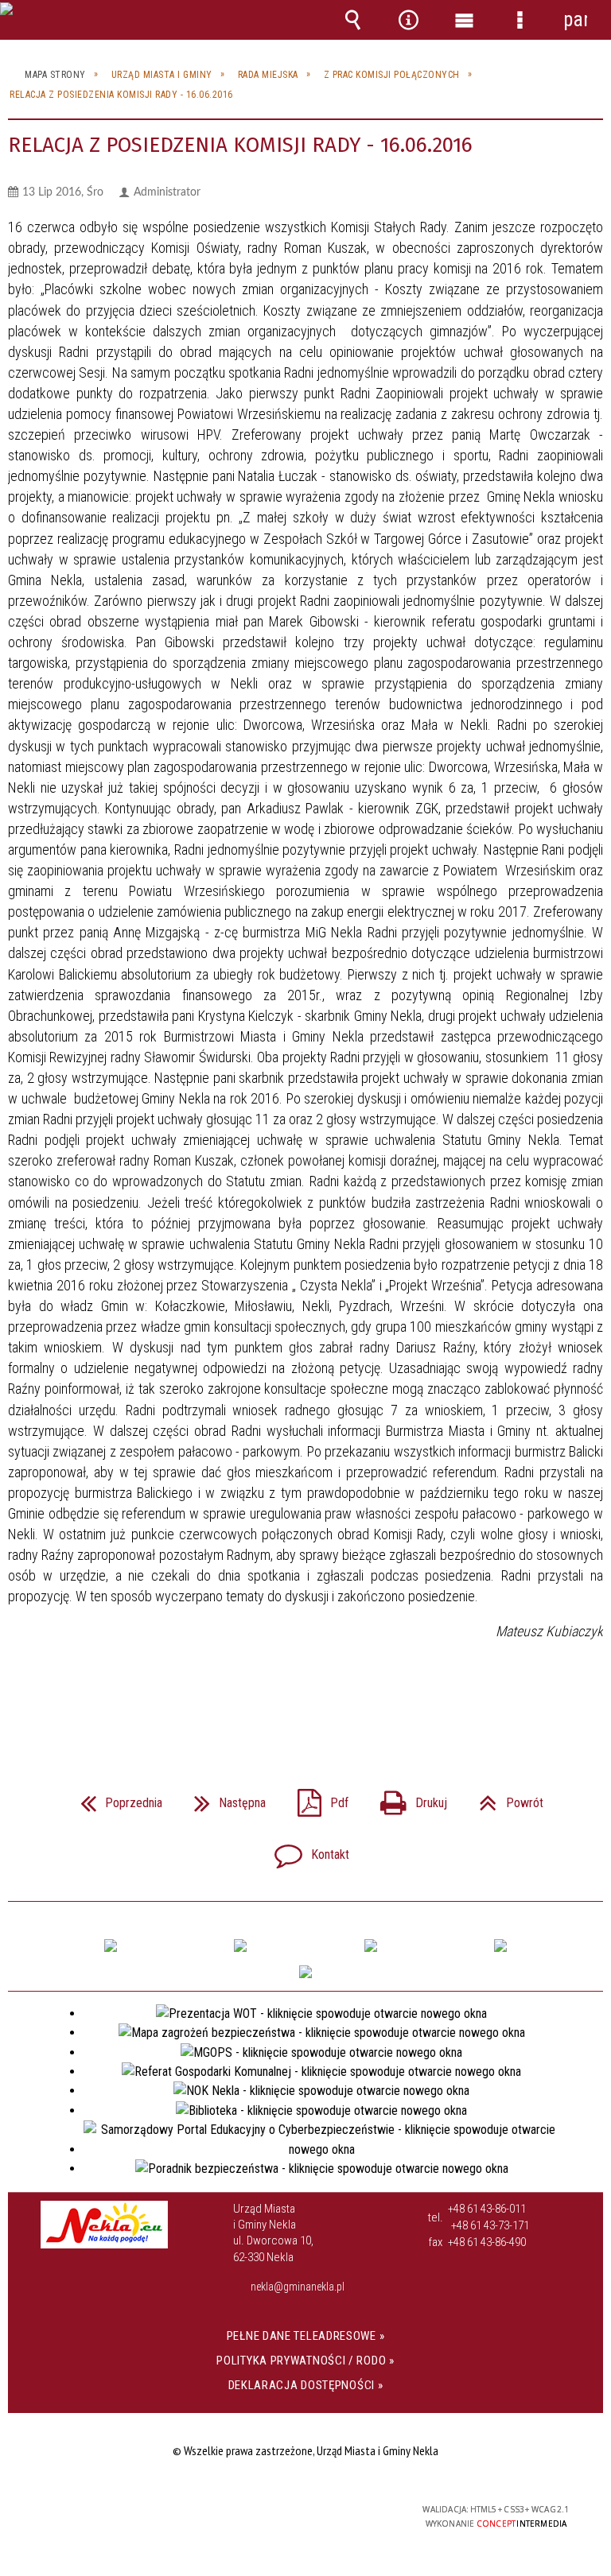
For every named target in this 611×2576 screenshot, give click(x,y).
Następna (224, 1798)
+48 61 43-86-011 (487, 2209)
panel (575, 19)
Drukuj (407, 1798)
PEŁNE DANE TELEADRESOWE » (306, 2336)
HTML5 (270, 2510)
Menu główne (464, 20)
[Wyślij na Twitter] (304, 1701)
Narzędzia (408, 20)
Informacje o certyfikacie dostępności (105, 2512)
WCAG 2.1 (344, 2510)
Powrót (505, 1798)
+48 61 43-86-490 (487, 2242)
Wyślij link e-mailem (333, 1701)
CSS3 (294, 2510)
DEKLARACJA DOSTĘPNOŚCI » (306, 2385)
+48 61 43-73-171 (490, 2225)
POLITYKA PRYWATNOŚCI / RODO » (305, 2361)
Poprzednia (115, 1798)
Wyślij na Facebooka (275, 1701)
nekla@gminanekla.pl (298, 2287)
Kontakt (305, 1850)
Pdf (317, 1798)
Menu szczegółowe (520, 20)
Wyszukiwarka (352, 20)
